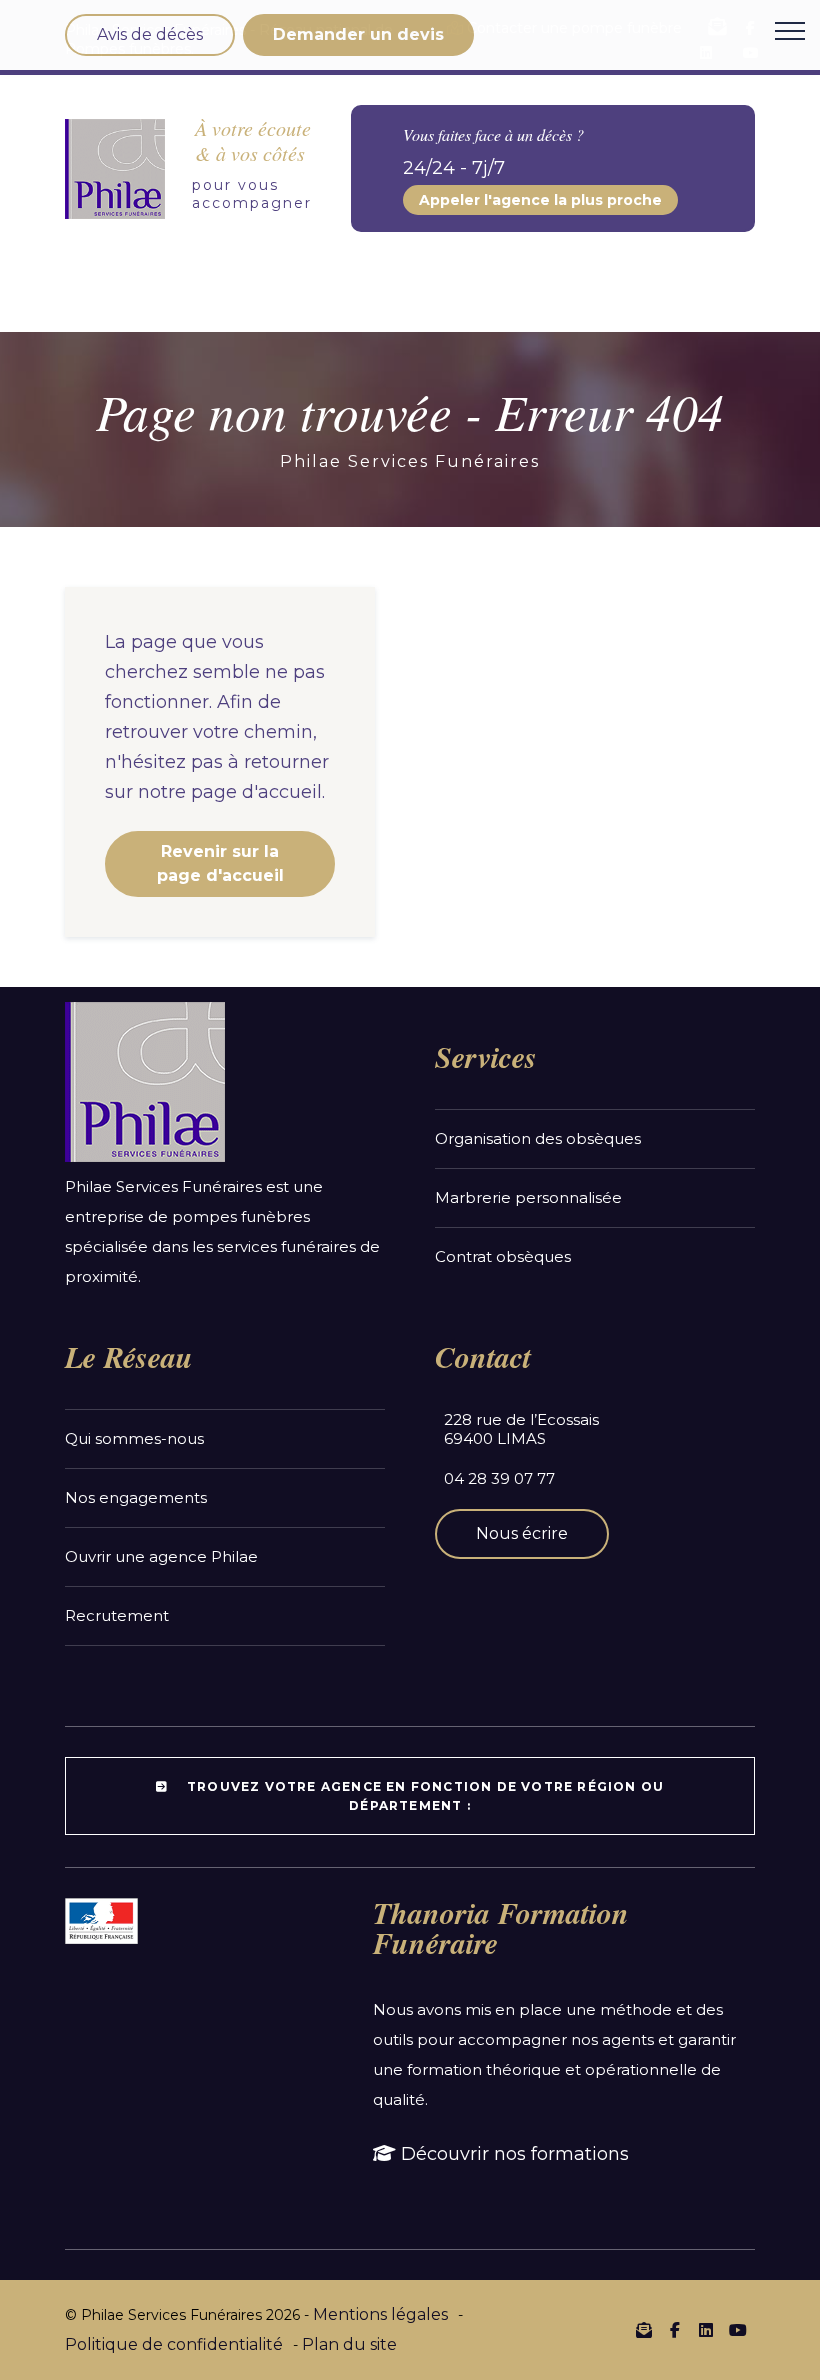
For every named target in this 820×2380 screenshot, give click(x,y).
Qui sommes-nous (134, 1438)
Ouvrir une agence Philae (161, 1556)
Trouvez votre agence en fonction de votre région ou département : (423, 1796)
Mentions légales (380, 2314)
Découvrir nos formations (512, 2154)
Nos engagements (136, 1497)
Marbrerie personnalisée (528, 1197)
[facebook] (675, 2331)
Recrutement (117, 1615)
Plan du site (349, 2344)
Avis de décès (150, 34)
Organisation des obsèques (538, 1138)
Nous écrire (522, 1533)
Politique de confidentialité (174, 2344)
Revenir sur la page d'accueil (220, 863)
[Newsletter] (644, 2330)
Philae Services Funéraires (410, 461)
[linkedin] (706, 2331)
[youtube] (737, 2331)
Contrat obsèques (503, 1256)
